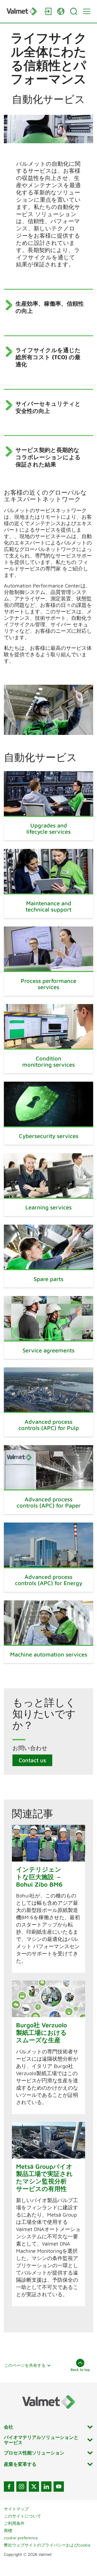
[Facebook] (9, 2487)
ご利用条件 (14, 2523)
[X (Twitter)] (34, 2487)
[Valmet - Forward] (23, 11)
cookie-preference (21, 2538)
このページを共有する (25, 2365)
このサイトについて (23, 2516)
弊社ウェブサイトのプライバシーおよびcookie (47, 2545)
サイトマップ (16, 2509)
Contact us (32, 1760)
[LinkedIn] (46, 2487)
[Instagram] (21, 2487)
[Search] (74, 11)
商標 (8, 2530)
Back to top (80, 2370)
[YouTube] (59, 2487)
